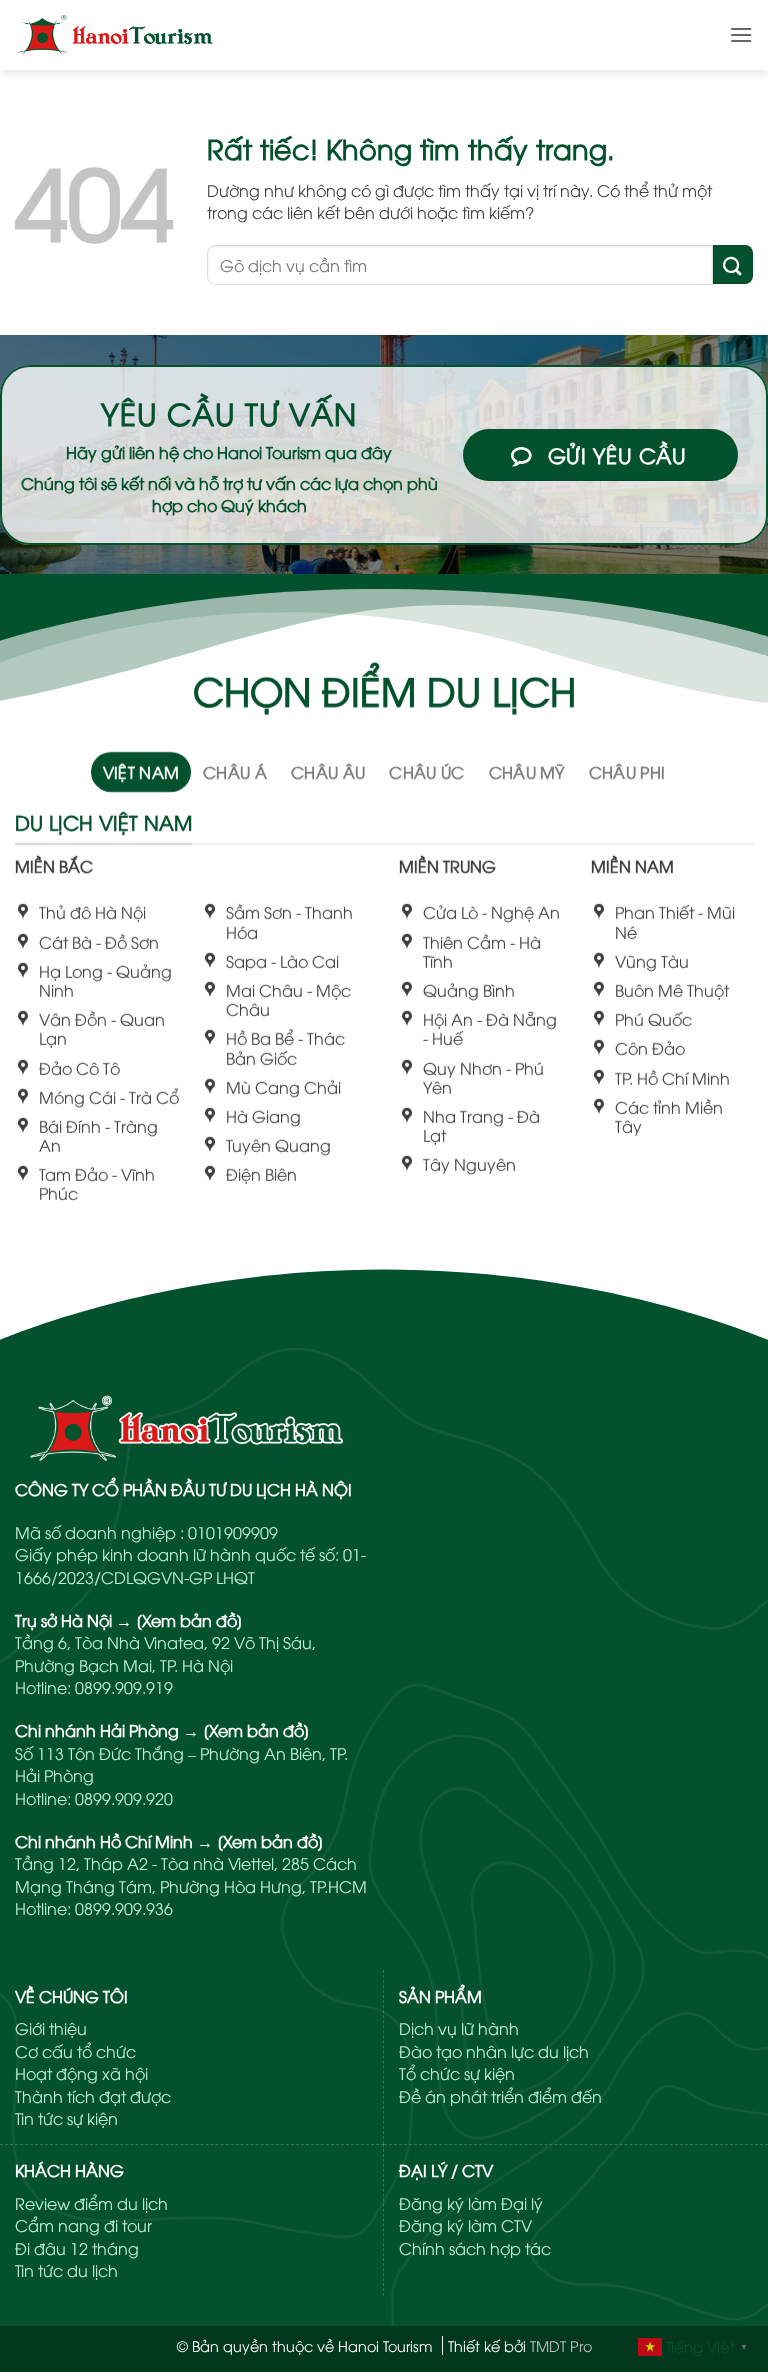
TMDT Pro (561, 2345)
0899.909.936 (124, 1908)
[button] (741, 34)
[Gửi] (733, 264)
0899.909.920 (124, 1798)
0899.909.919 (124, 1687)
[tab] (141, 771)
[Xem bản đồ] (189, 1620)
